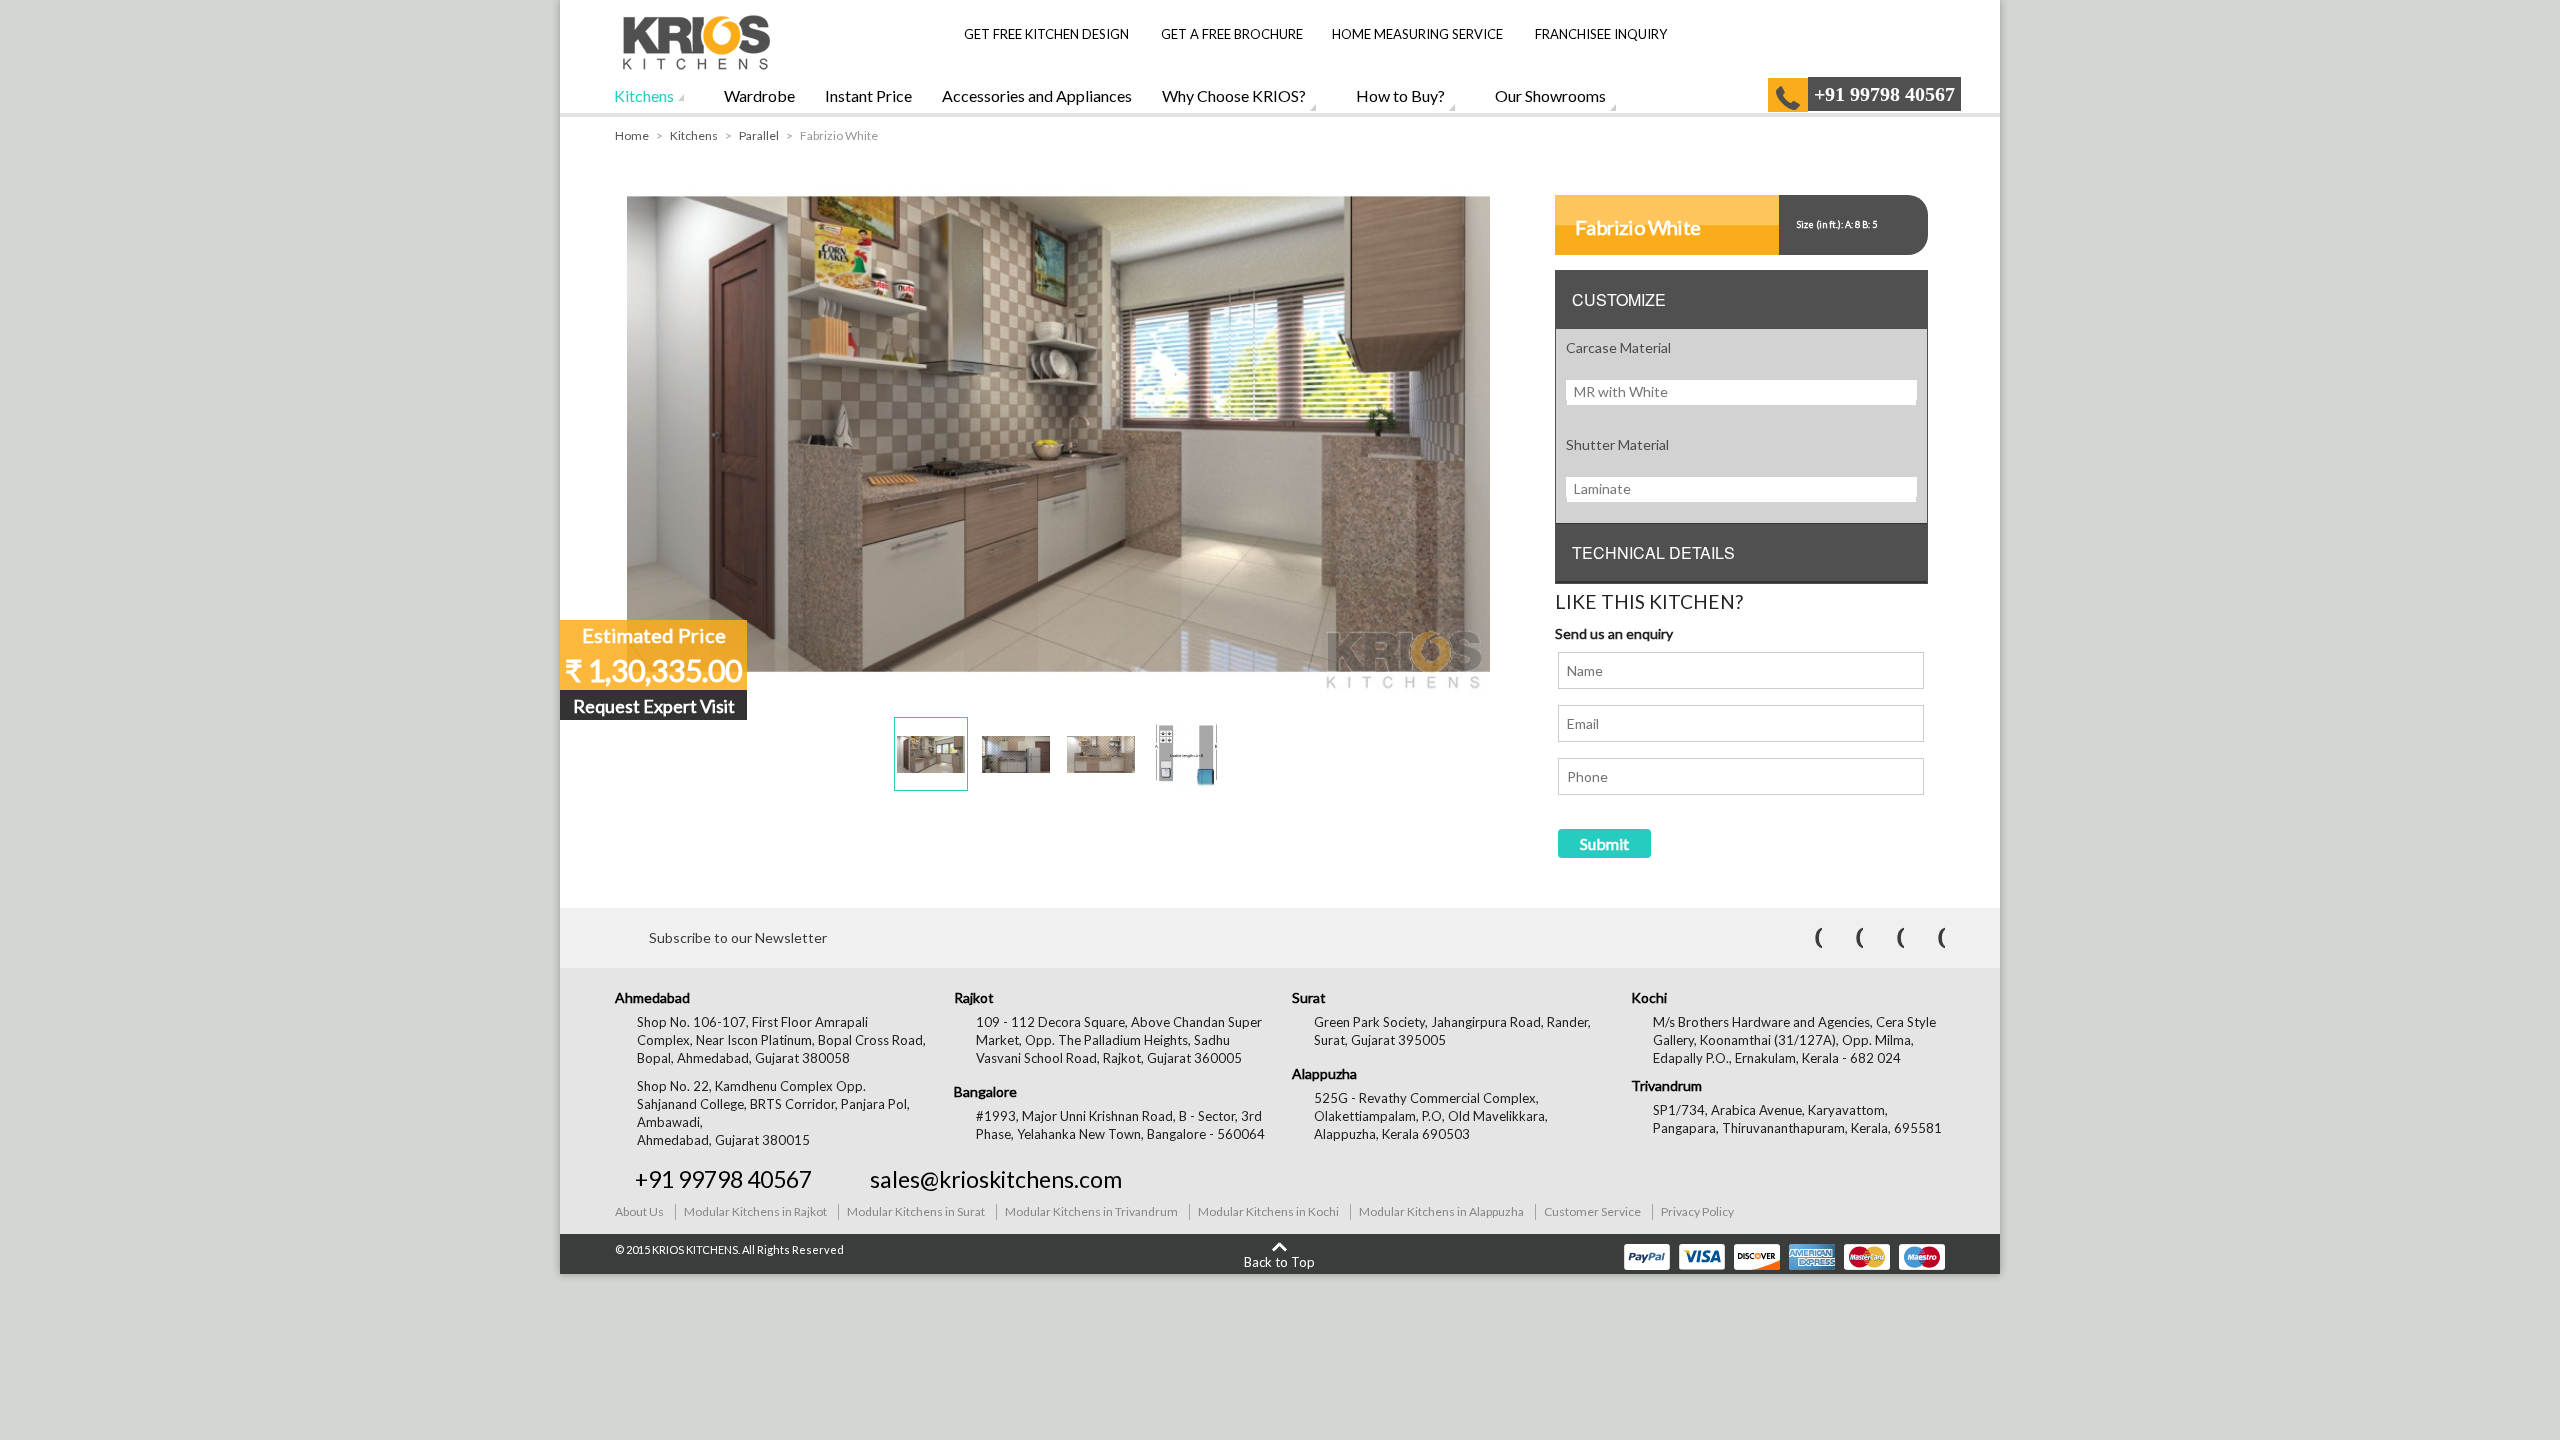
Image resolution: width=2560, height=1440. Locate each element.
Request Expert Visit (654, 706)
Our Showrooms (1550, 95)
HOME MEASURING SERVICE (1417, 34)
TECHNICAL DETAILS (1653, 552)
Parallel (759, 135)
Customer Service (1592, 1211)
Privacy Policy (1697, 1211)
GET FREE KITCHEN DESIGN (1046, 34)
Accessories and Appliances (1037, 95)
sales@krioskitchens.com (996, 1179)
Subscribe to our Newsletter (738, 937)
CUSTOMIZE (1619, 299)
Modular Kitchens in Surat (916, 1211)
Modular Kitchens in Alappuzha (1441, 1211)
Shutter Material (1617, 444)
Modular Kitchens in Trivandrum (1091, 1211)
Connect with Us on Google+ (1928, 938)
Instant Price (868, 95)
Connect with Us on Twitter (1846, 938)
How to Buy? (1400, 95)
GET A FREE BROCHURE (1230, 34)
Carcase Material (1618, 347)
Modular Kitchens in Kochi (1268, 1211)
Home (632, 135)
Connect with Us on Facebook (1805, 938)
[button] (931, 754)
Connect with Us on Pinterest (1887, 938)
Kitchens (644, 95)
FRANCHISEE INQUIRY (1601, 34)
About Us (639, 1211)
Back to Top (1279, 1261)
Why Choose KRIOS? (1234, 95)
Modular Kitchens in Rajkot (755, 1211)
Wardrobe (759, 95)
